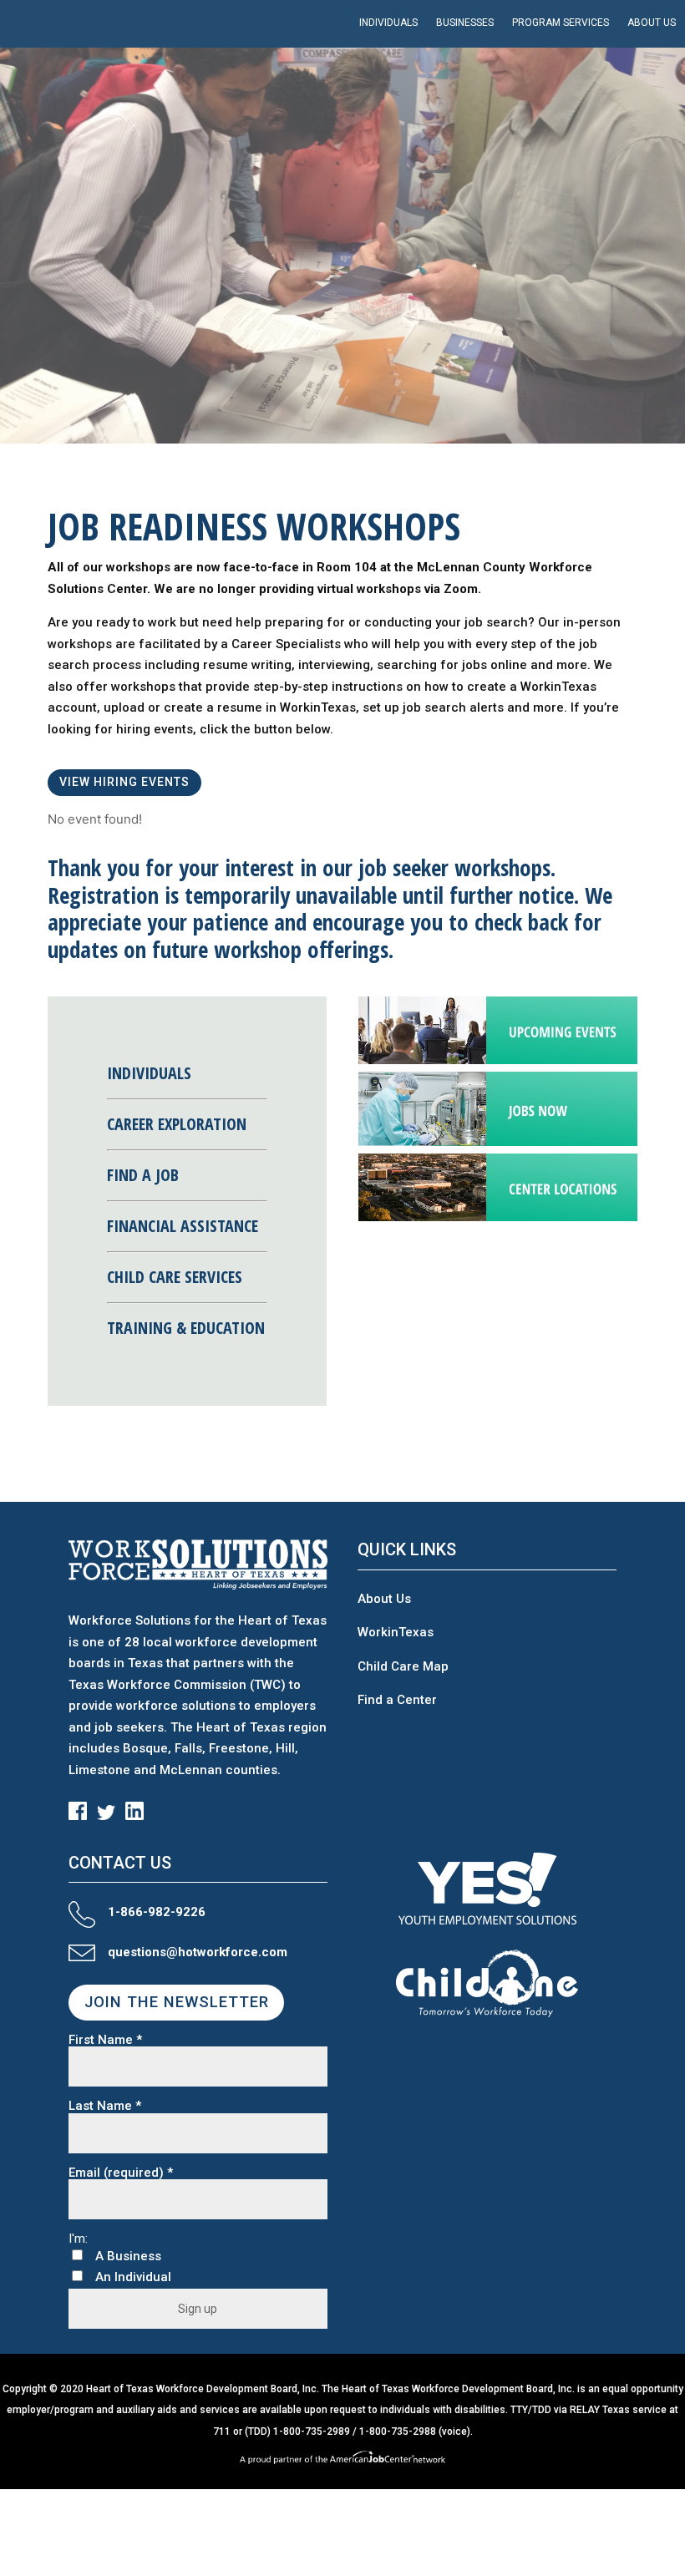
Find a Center (397, 1700)
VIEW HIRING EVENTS (124, 782)
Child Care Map (403, 1666)
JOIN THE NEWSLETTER (177, 2002)
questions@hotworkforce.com (198, 1952)
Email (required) (121, 2173)
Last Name (105, 2106)
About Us (384, 1599)
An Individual (133, 2277)
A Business (128, 2257)
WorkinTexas (396, 1632)
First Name (105, 2040)
